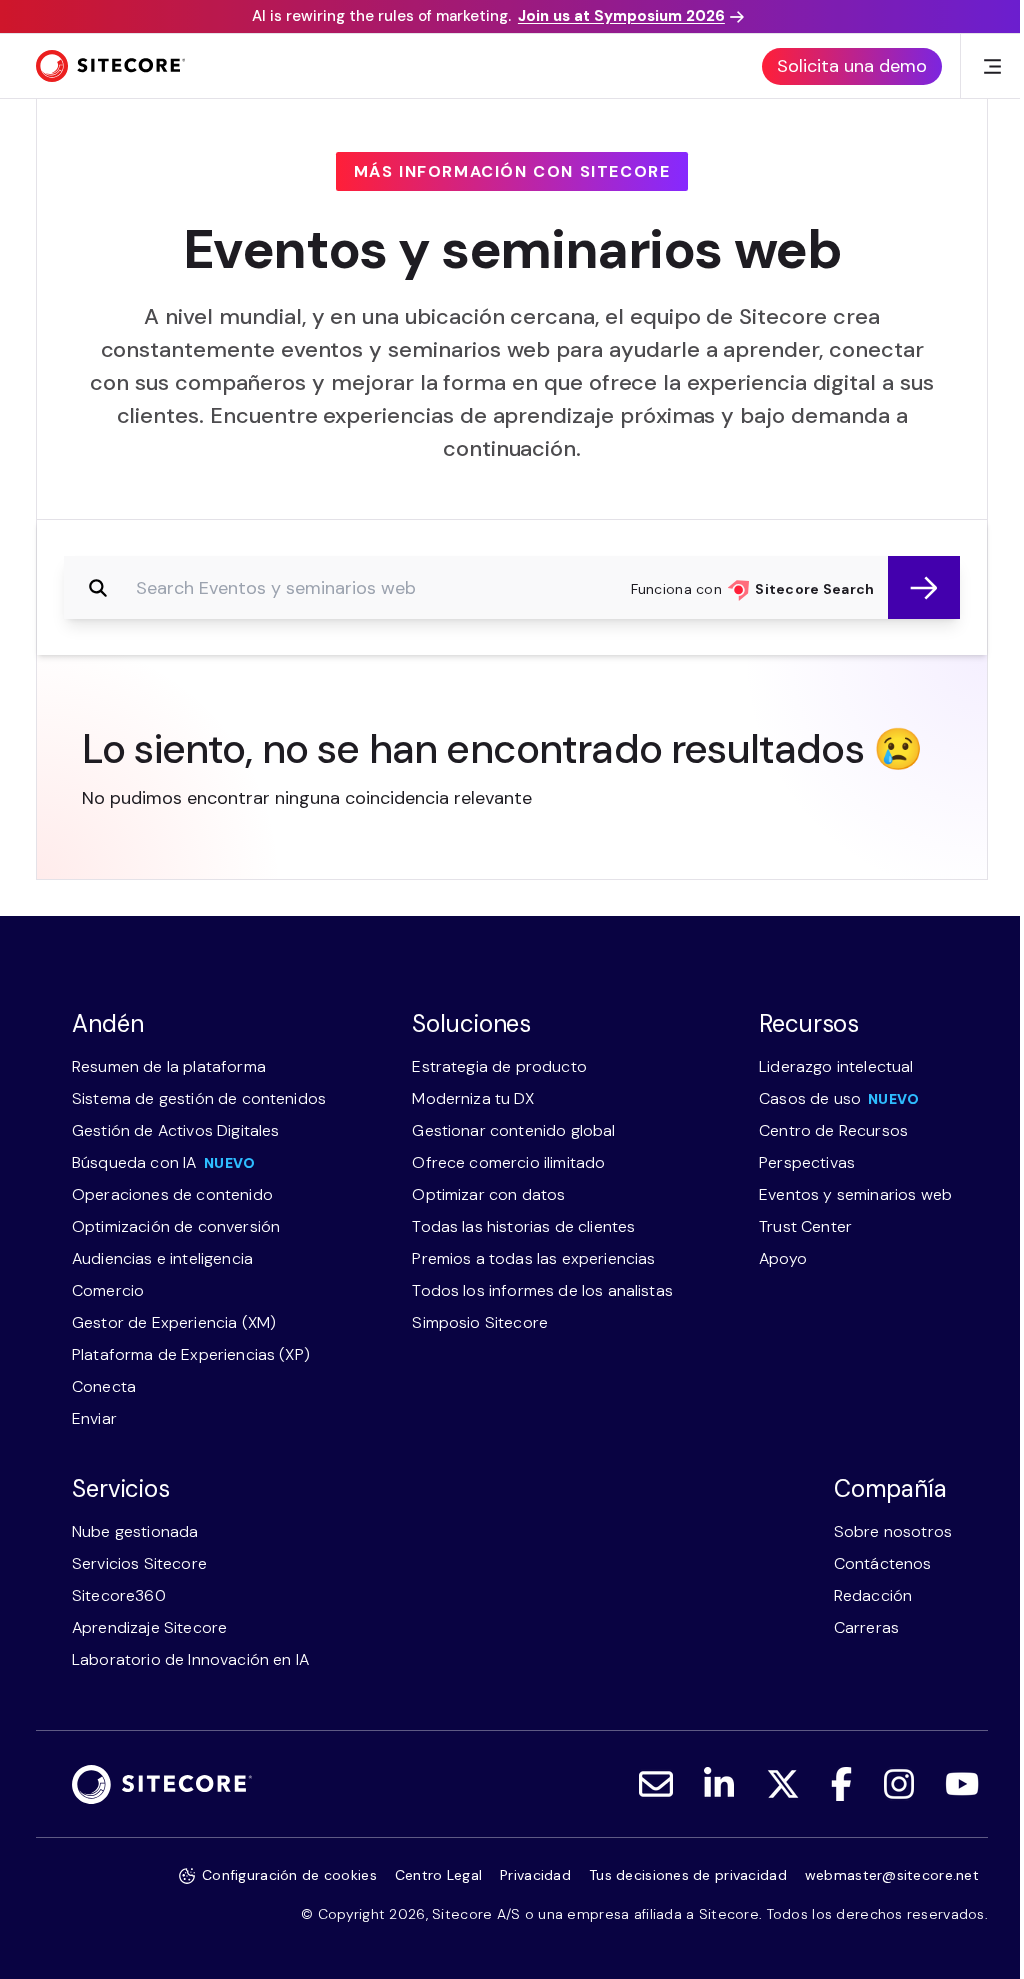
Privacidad (535, 1875)
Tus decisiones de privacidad (688, 1875)
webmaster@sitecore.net (892, 1875)
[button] (924, 587)
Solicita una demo (852, 66)
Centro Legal (438, 1875)
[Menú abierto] (992, 66)
